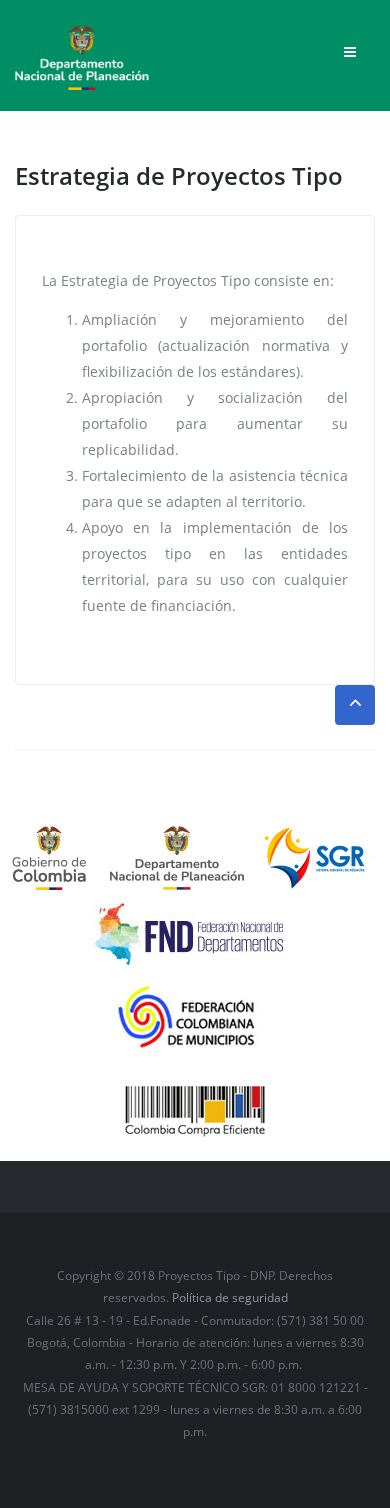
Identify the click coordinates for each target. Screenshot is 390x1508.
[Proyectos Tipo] (82, 51)
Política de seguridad (230, 1297)
